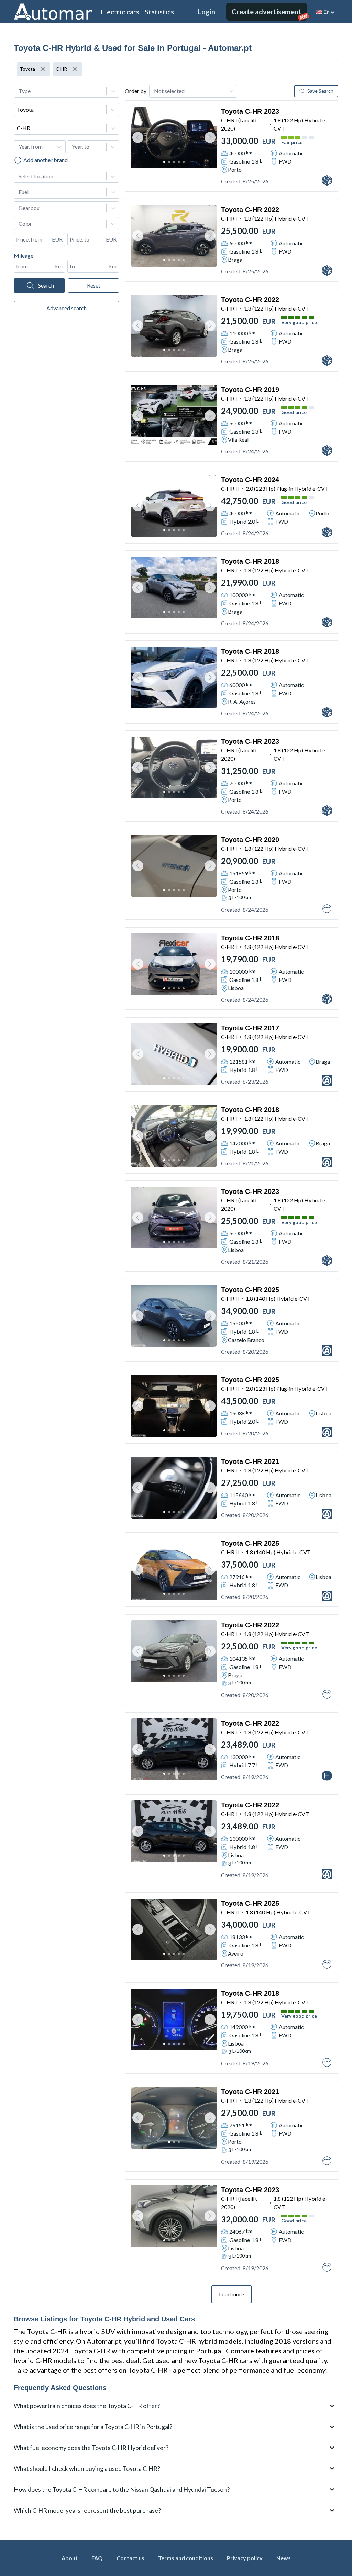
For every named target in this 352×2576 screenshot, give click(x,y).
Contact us (130, 2558)
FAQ (97, 2558)
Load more (232, 2294)
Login (207, 12)
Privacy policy (245, 2558)
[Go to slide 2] (169, 162)
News (284, 2558)
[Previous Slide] (138, 137)
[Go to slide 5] (184, 162)
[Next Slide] (210, 137)
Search (46, 285)
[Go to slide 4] (179, 162)
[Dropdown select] (67, 91)
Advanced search (67, 308)
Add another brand (46, 160)
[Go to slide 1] (164, 162)
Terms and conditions (186, 2558)
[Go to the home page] (53, 12)
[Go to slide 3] (174, 162)
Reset (94, 285)
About (70, 2558)
